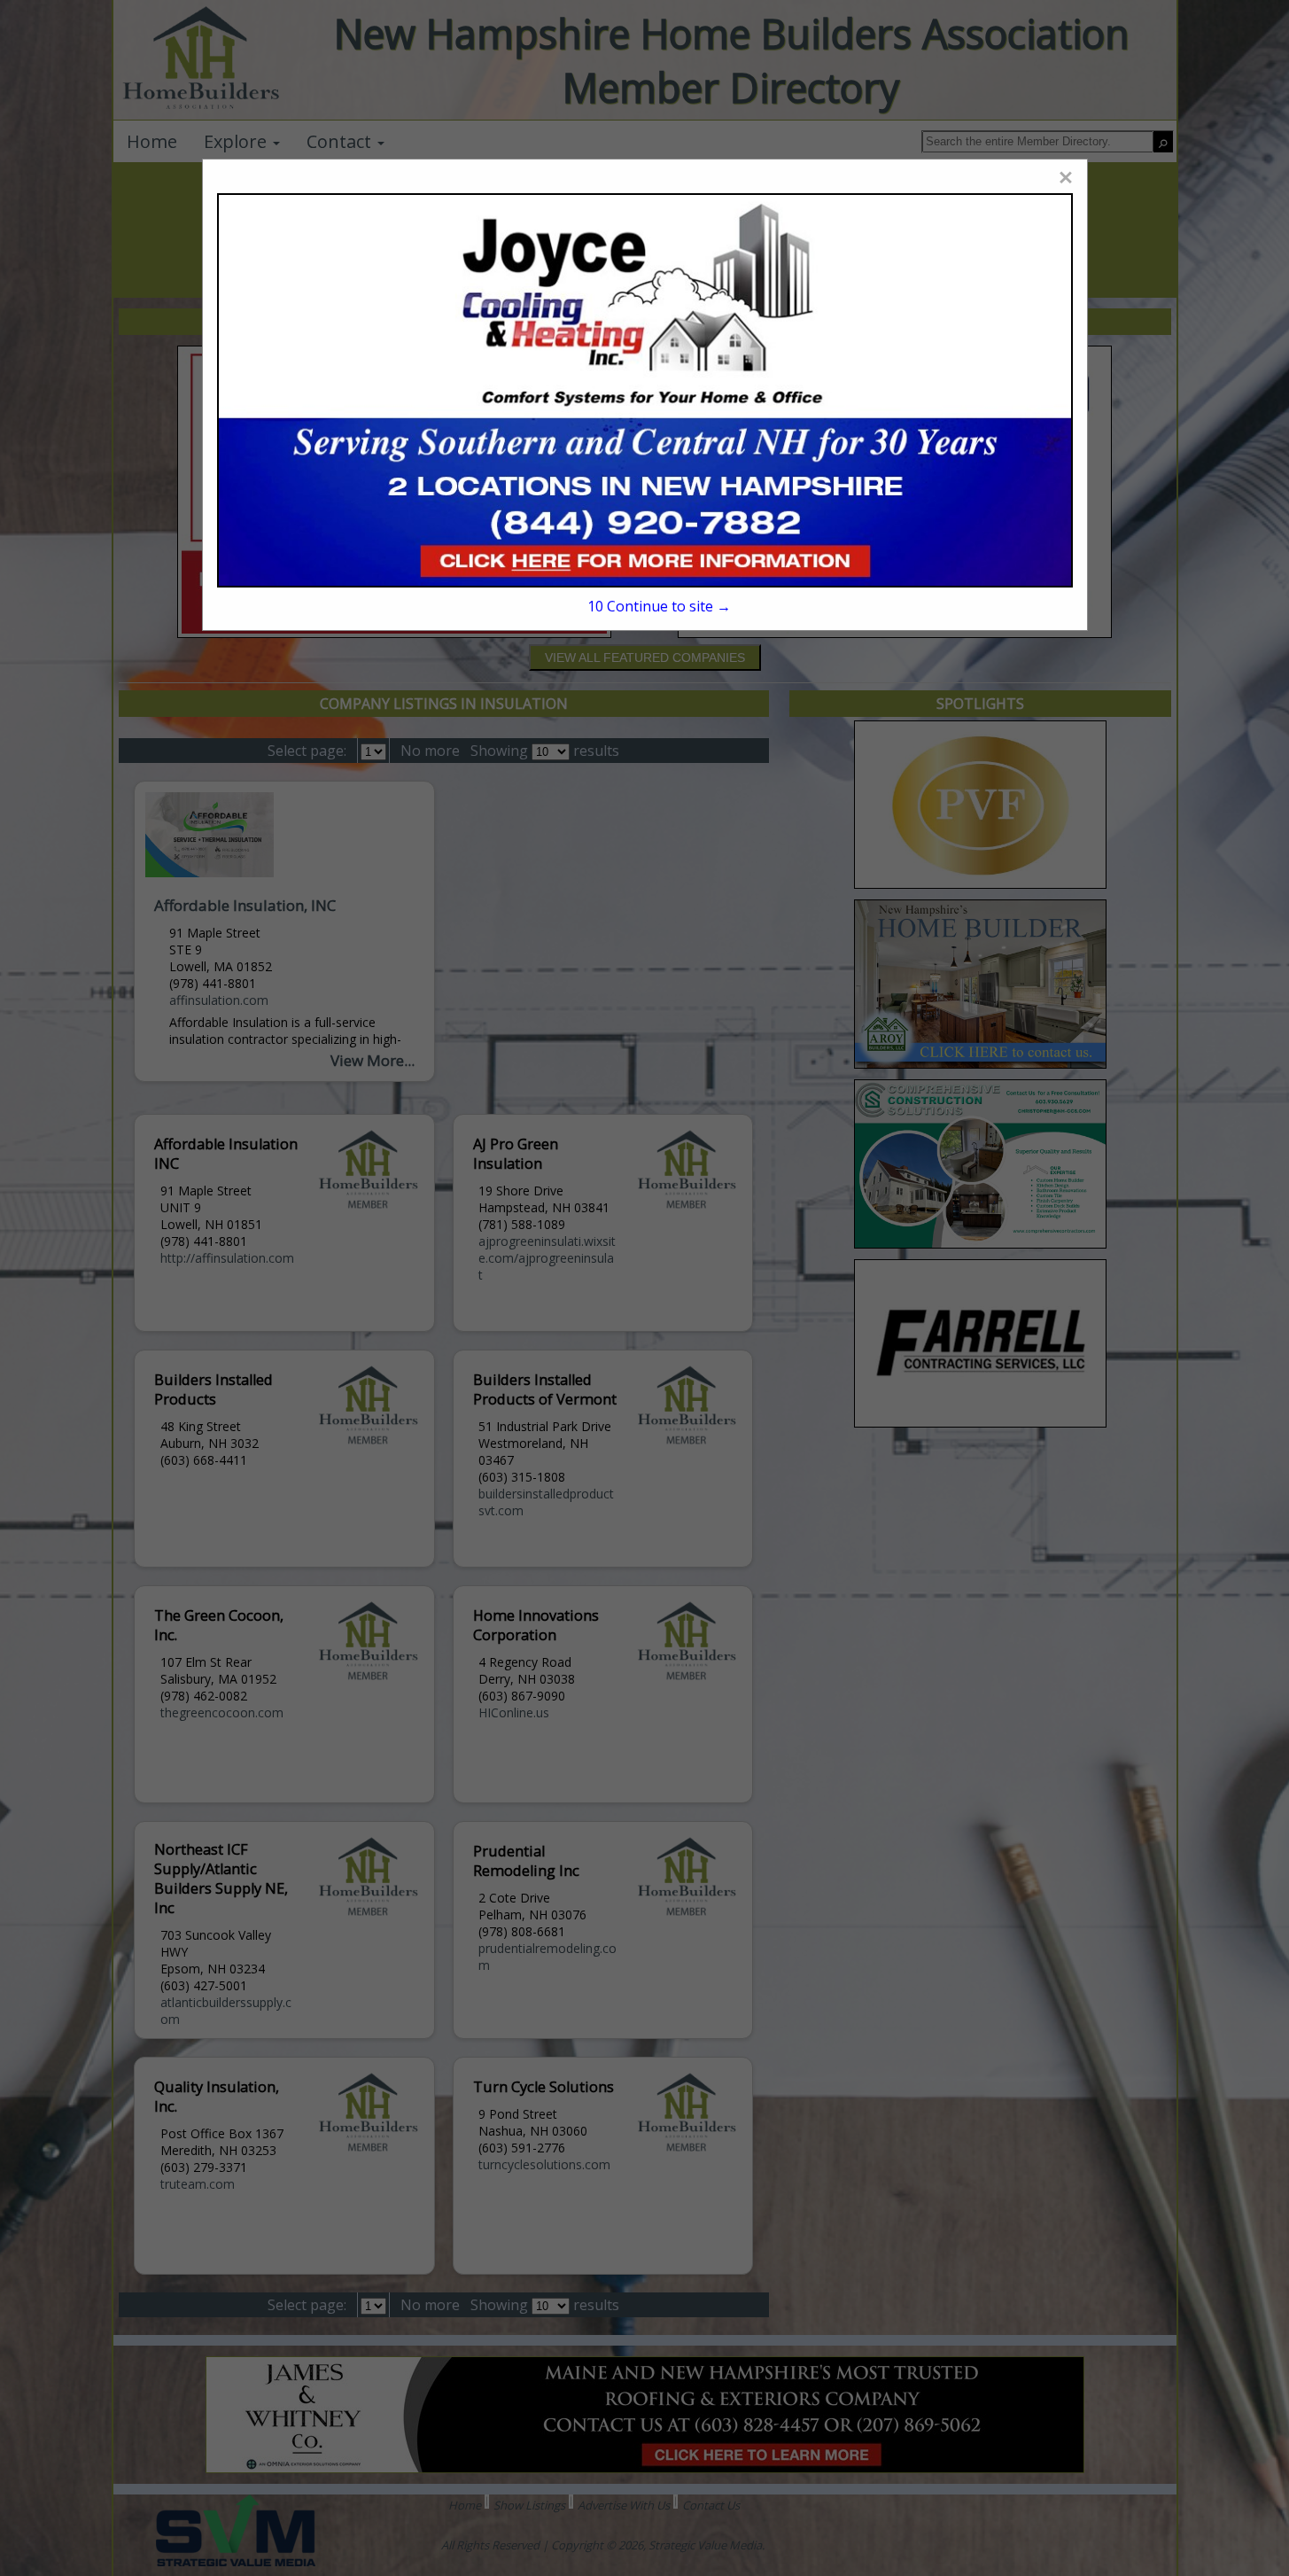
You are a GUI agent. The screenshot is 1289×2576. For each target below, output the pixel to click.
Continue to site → (659, 606)
